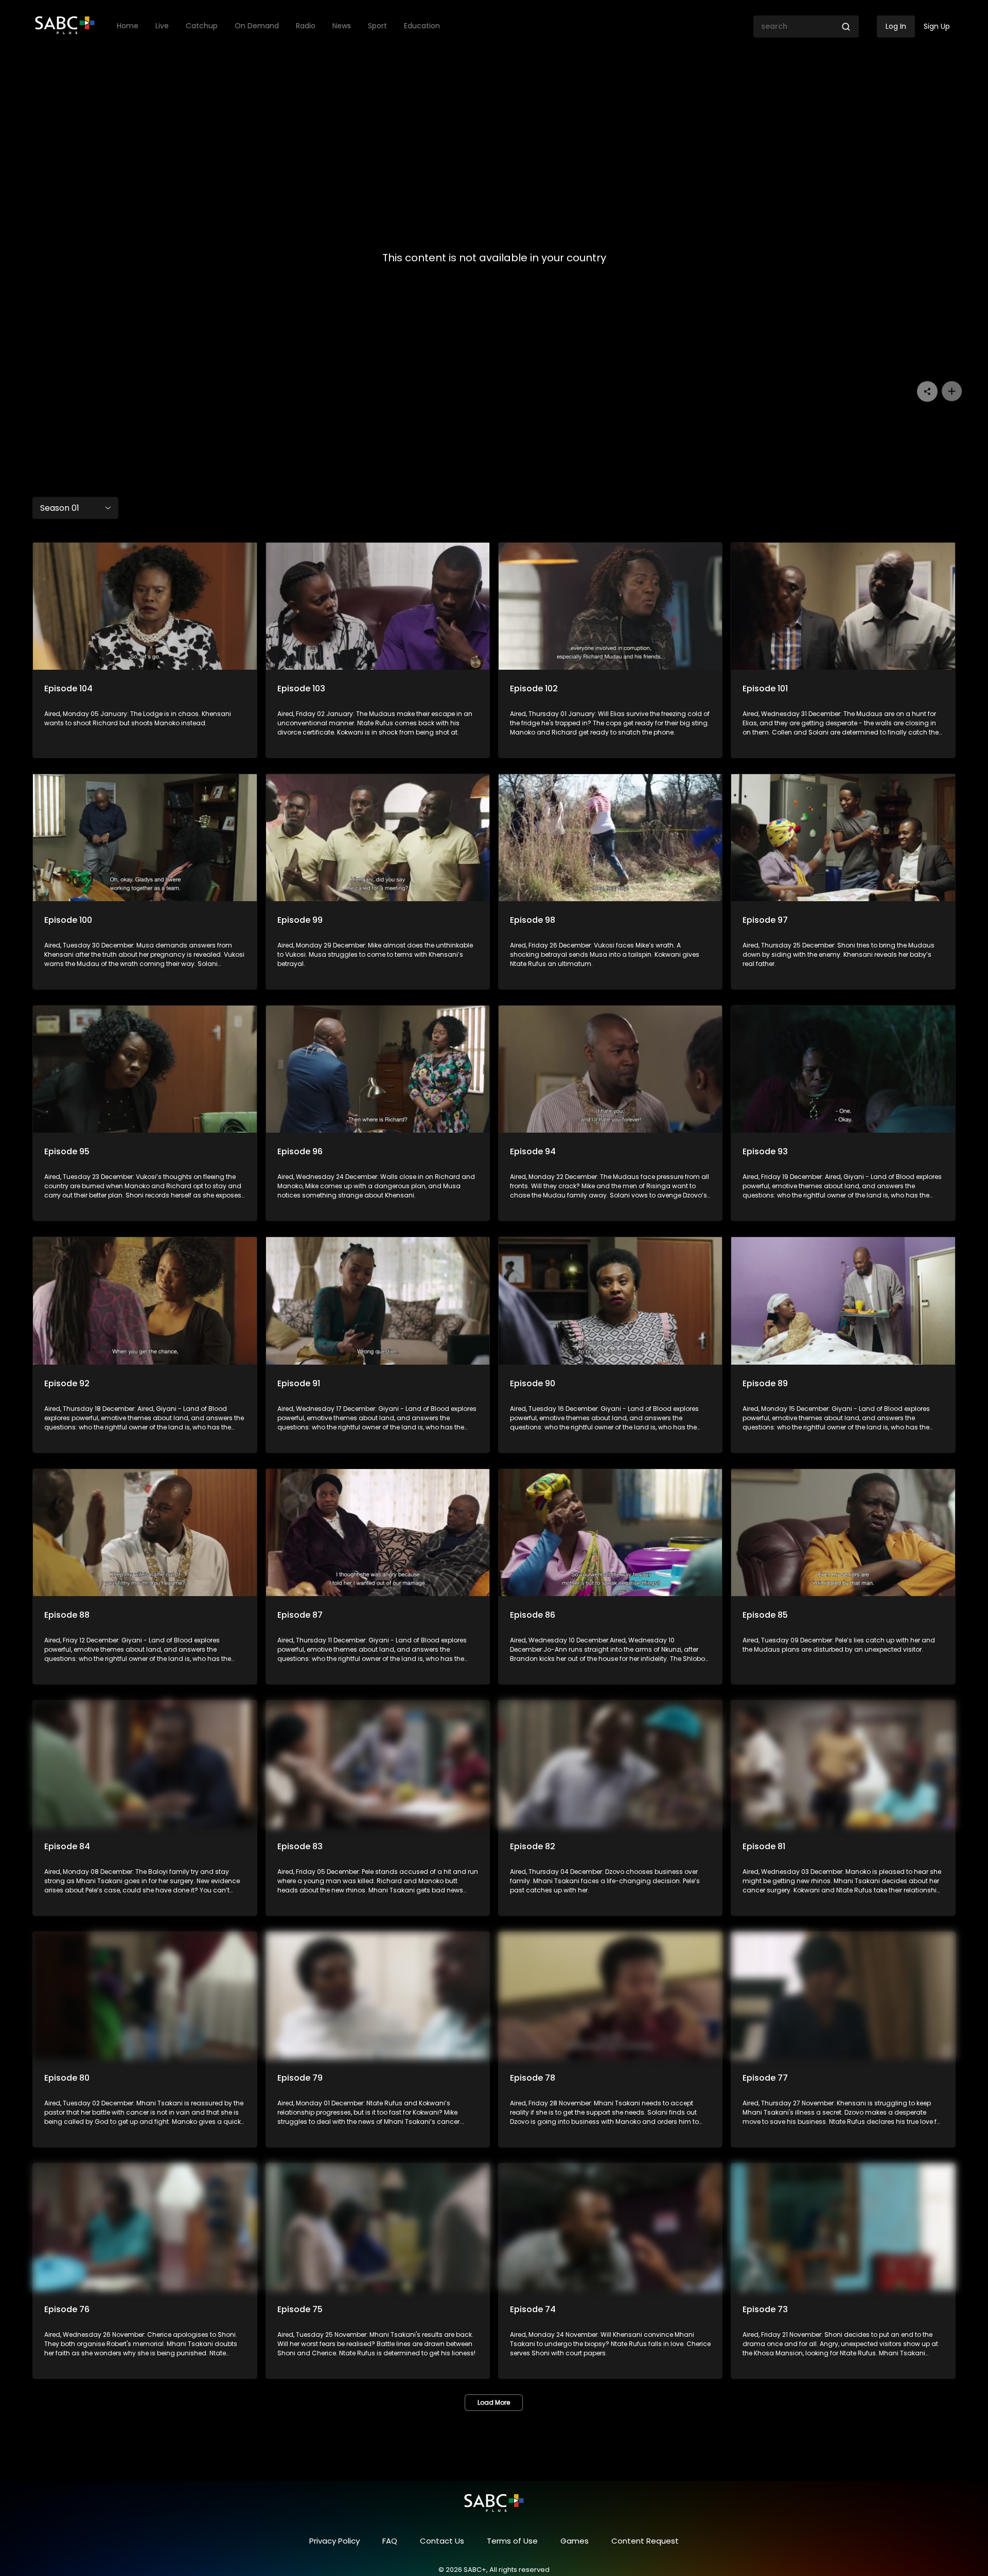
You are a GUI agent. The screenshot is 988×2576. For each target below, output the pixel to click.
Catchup (202, 26)
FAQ (390, 2541)
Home (128, 26)
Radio (306, 26)
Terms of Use (512, 2541)
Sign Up (937, 26)
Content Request (645, 2541)
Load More (494, 2402)
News (342, 26)
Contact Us (442, 2541)
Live (162, 26)
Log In (896, 26)
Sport (377, 26)
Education (422, 26)
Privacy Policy (334, 2541)
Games (575, 2541)
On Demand (257, 26)
